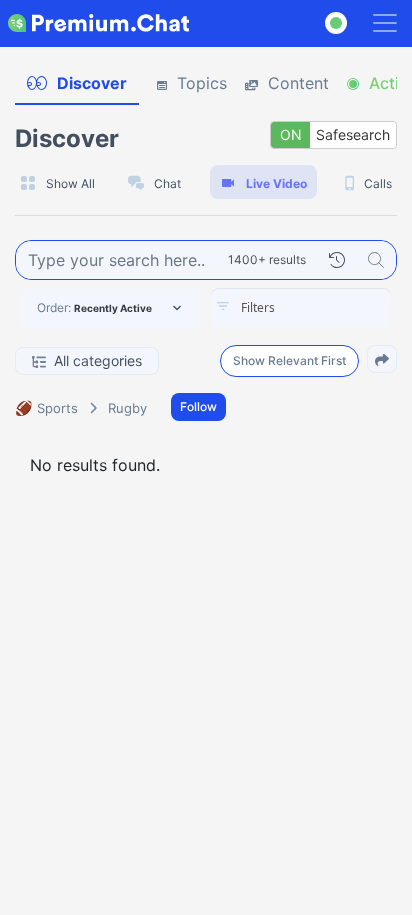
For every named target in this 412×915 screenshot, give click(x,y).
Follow (198, 406)
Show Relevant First (289, 360)
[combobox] (301, 308)
